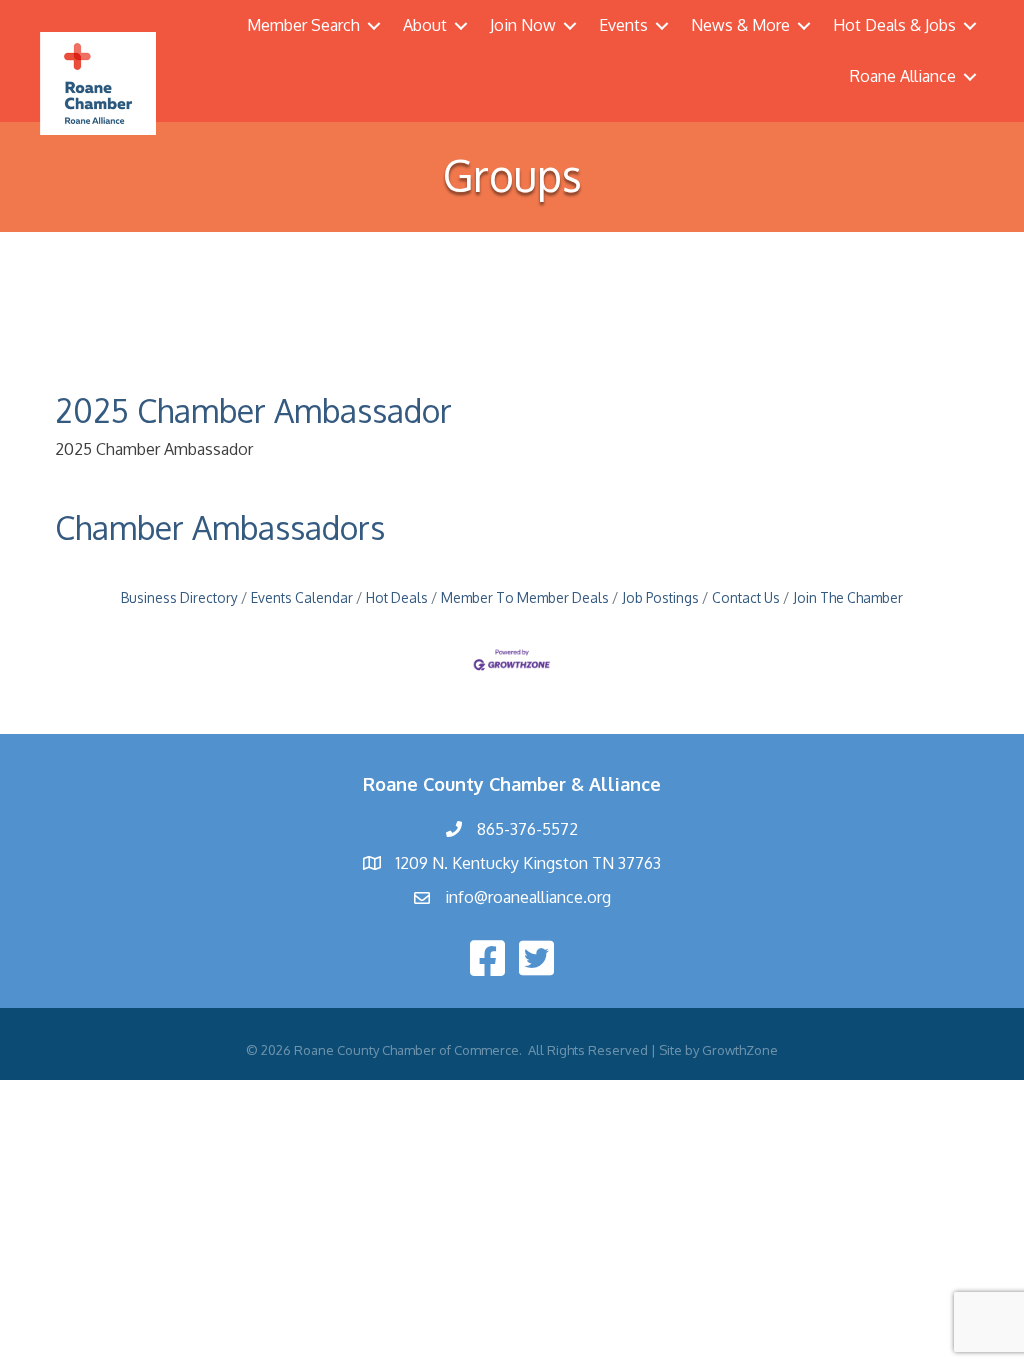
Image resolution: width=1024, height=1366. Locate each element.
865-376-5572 (527, 829)
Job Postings (660, 597)
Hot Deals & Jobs (894, 25)
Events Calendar (302, 597)
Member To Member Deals (525, 597)
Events (623, 25)
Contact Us (746, 597)
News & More (740, 25)
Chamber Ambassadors (220, 527)
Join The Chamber (848, 597)
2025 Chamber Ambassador (253, 410)
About (425, 25)
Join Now (523, 25)
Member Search (303, 25)
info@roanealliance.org (528, 897)
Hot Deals (397, 597)
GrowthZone (740, 1050)
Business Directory (179, 597)
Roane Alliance (903, 76)
